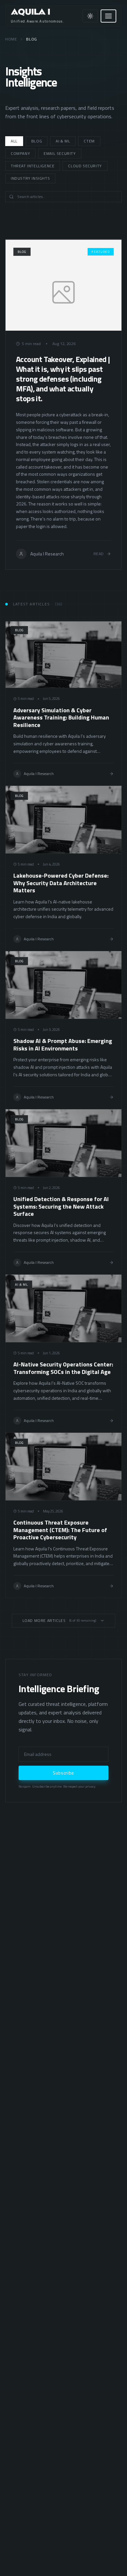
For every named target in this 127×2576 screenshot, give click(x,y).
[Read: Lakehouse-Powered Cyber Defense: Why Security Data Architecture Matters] (63, 868)
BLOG (37, 141)
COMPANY (20, 153)
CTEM (89, 141)
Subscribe (63, 1773)
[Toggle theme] (90, 16)
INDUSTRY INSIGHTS (30, 178)
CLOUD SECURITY (85, 166)
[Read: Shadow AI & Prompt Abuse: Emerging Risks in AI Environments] (63, 1030)
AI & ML (63, 141)
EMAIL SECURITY (60, 153)
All (14, 141)
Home (11, 39)
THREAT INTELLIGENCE (33, 166)
